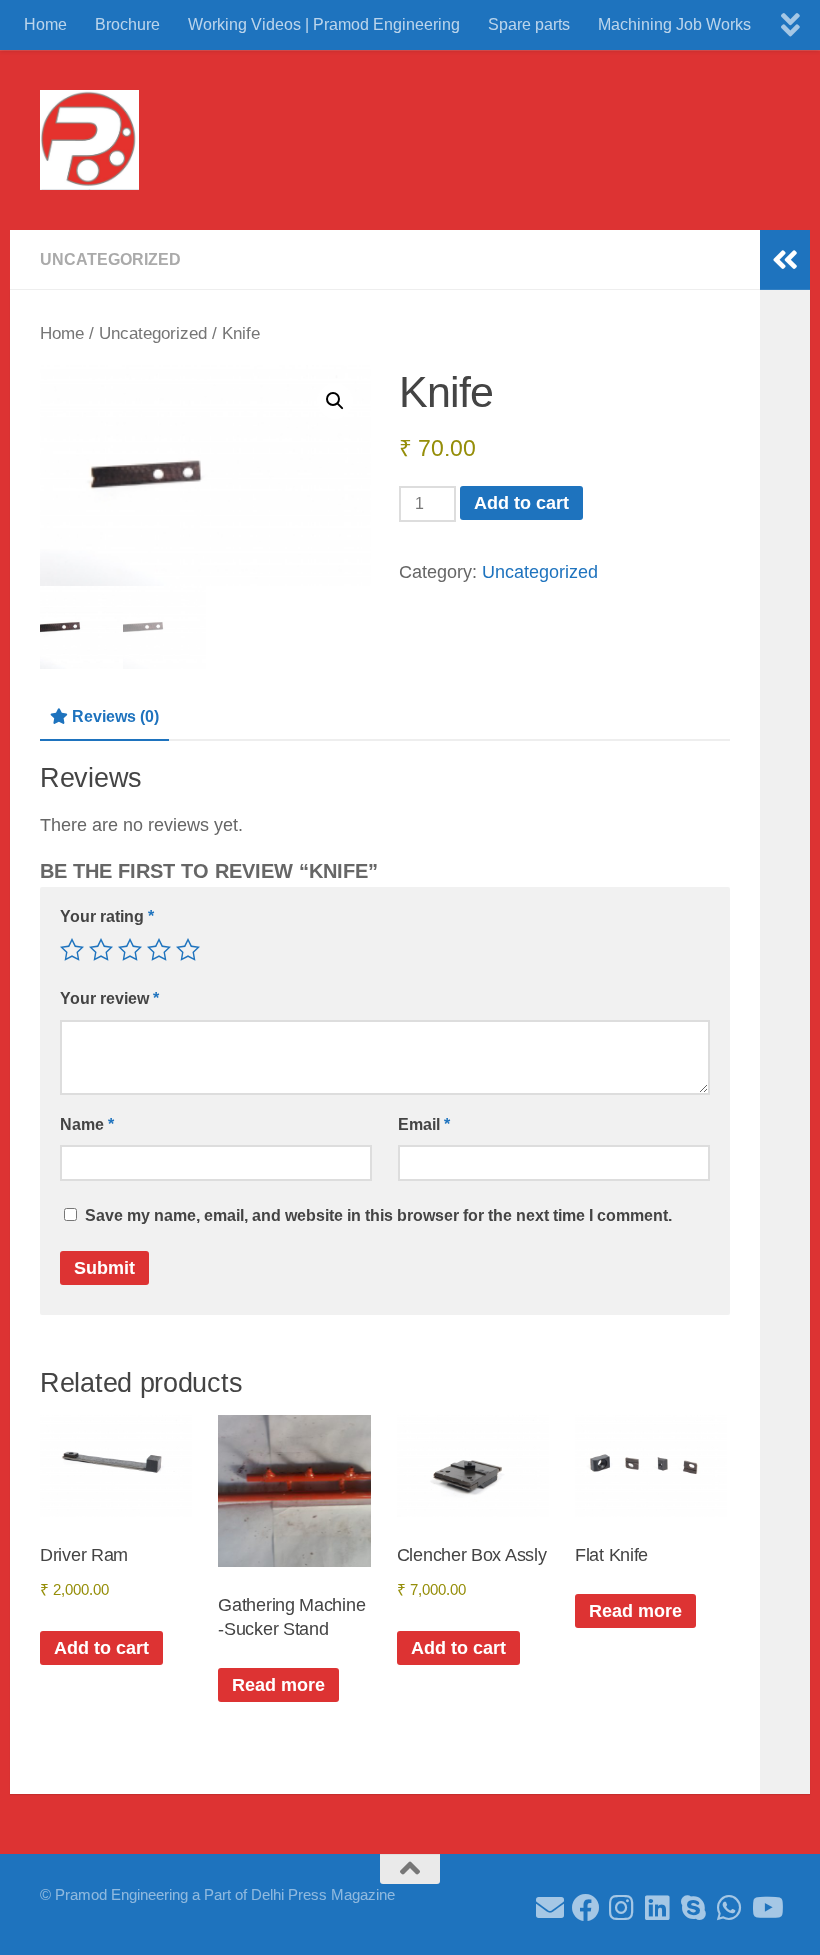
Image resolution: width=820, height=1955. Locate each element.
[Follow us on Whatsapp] (730, 1908)
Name (87, 1124)
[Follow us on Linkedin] (658, 1908)
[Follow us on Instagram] (622, 1908)
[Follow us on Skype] (694, 1908)
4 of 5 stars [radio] (159, 950)
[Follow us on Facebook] (586, 1908)
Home (45, 24)
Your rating (107, 916)
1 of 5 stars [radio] (72, 950)
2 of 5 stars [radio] (101, 950)
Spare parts (529, 24)
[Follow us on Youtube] (766, 1908)
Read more (278, 1685)
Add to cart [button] (101, 1648)
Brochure (127, 24)
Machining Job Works (674, 24)
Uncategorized (110, 259)
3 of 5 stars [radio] (130, 950)
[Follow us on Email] (550, 1908)
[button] (335, 401)
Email (424, 1124)
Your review (109, 998)
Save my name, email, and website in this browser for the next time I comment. (378, 1215)
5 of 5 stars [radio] (188, 950)
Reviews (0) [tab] (115, 716)
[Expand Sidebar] (785, 260)
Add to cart (521, 503)
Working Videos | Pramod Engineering (324, 24)
